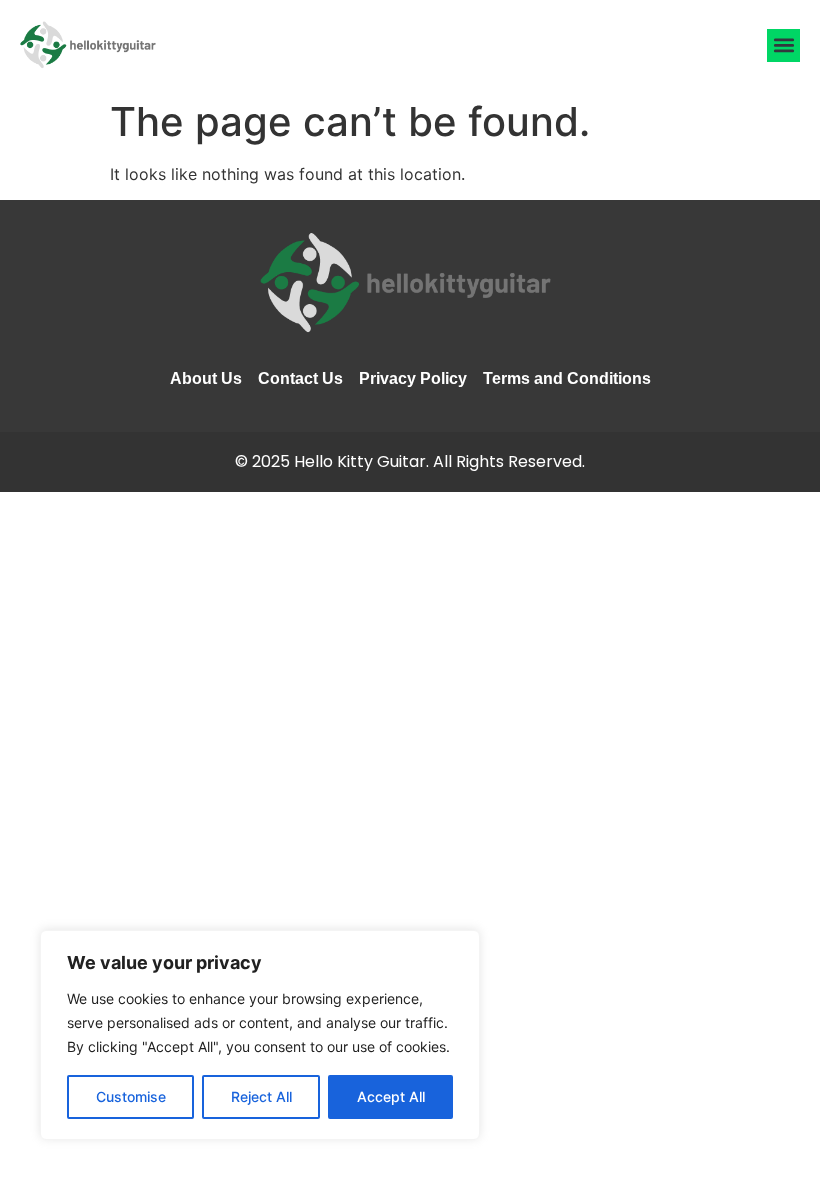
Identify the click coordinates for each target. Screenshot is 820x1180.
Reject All (261, 1096)
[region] (260, 1035)
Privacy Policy (413, 378)
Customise (131, 1096)
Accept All (391, 1096)
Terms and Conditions (567, 378)
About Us (206, 378)
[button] (783, 45)
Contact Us (300, 378)
